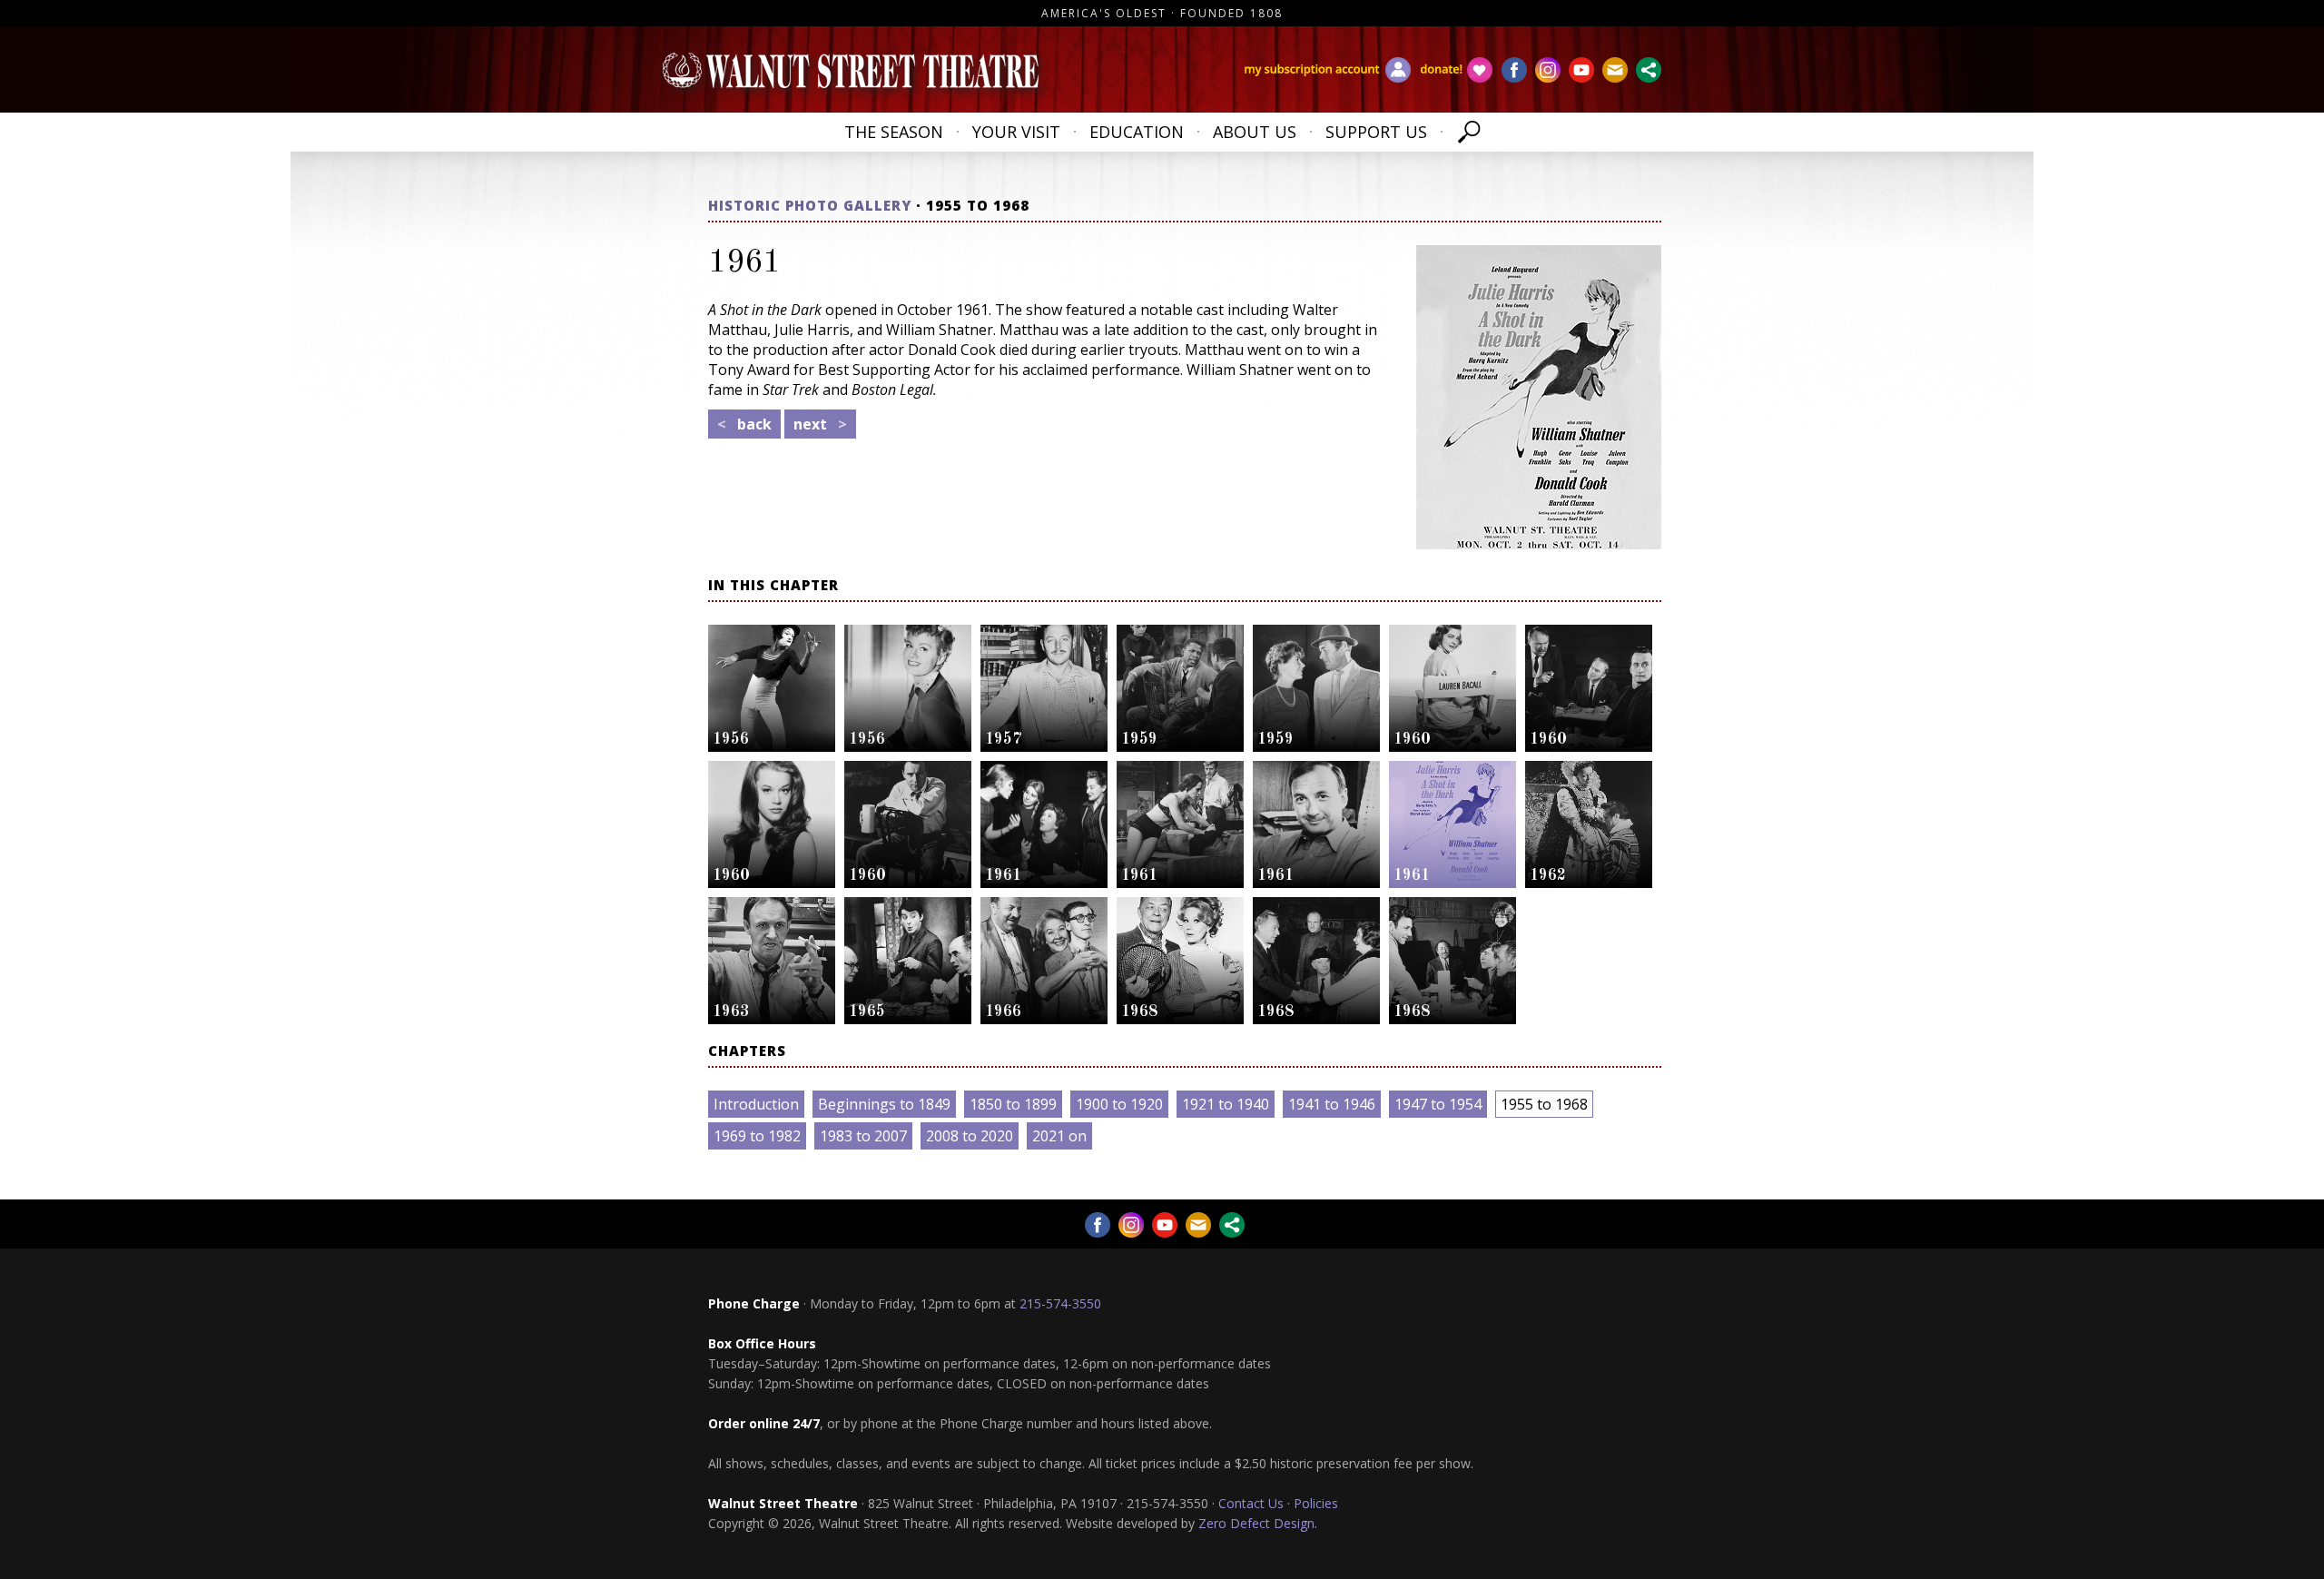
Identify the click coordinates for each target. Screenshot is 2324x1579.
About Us (1255, 132)
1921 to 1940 (1226, 1104)
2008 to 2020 (970, 1136)
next (820, 424)
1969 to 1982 (757, 1136)
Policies (1316, 1503)
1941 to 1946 (1332, 1104)
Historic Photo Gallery (810, 205)
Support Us (1376, 132)
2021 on (1059, 1136)
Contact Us (1251, 1503)
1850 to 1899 (1013, 1104)
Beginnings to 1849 (884, 1104)
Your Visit (1016, 132)
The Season (894, 132)
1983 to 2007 (863, 1136)
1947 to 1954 (1438, 1104)
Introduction (756, 1104)
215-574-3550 (1060, 1303)
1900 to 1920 (1119, 1104)
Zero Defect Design (1256, 1523)
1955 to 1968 (1544, 1104)
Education (1137, 132)
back (744, 424)
